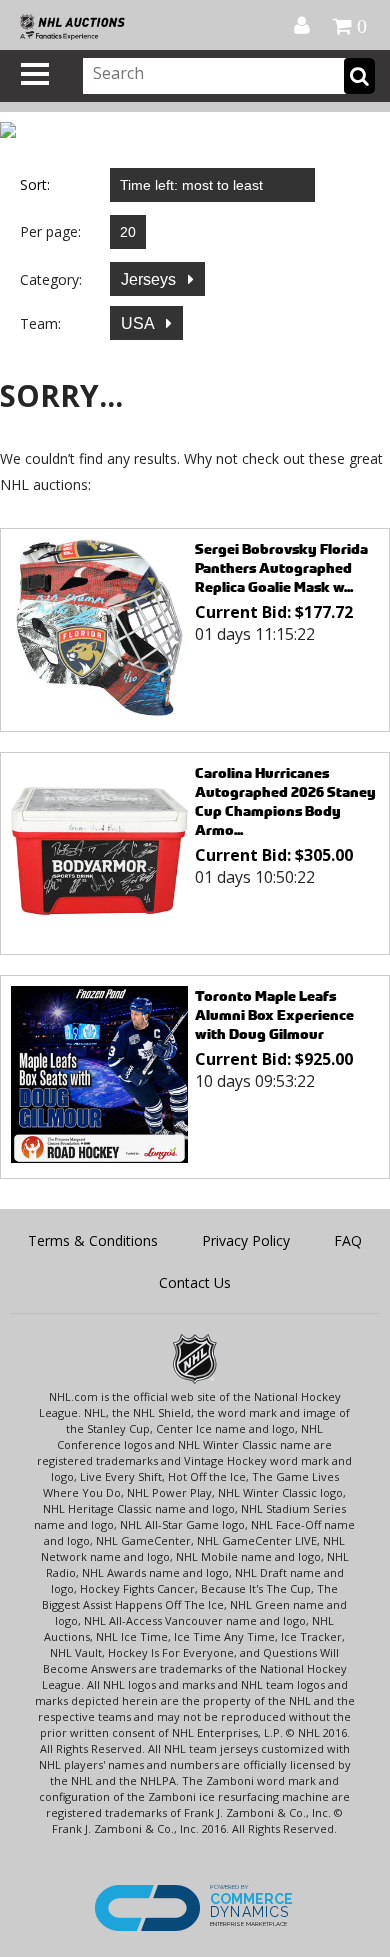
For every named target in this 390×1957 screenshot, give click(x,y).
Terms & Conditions (93, 1240)
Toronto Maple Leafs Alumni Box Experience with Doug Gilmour (274, 1014)
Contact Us (195, 1282)
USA (139, 323)
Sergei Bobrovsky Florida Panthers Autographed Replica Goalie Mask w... (281, 567)
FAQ (348, 1240)
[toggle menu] (35, 74)
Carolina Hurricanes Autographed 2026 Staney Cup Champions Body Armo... (285, 801)
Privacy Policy (246, 1240)
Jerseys (150, 279)
